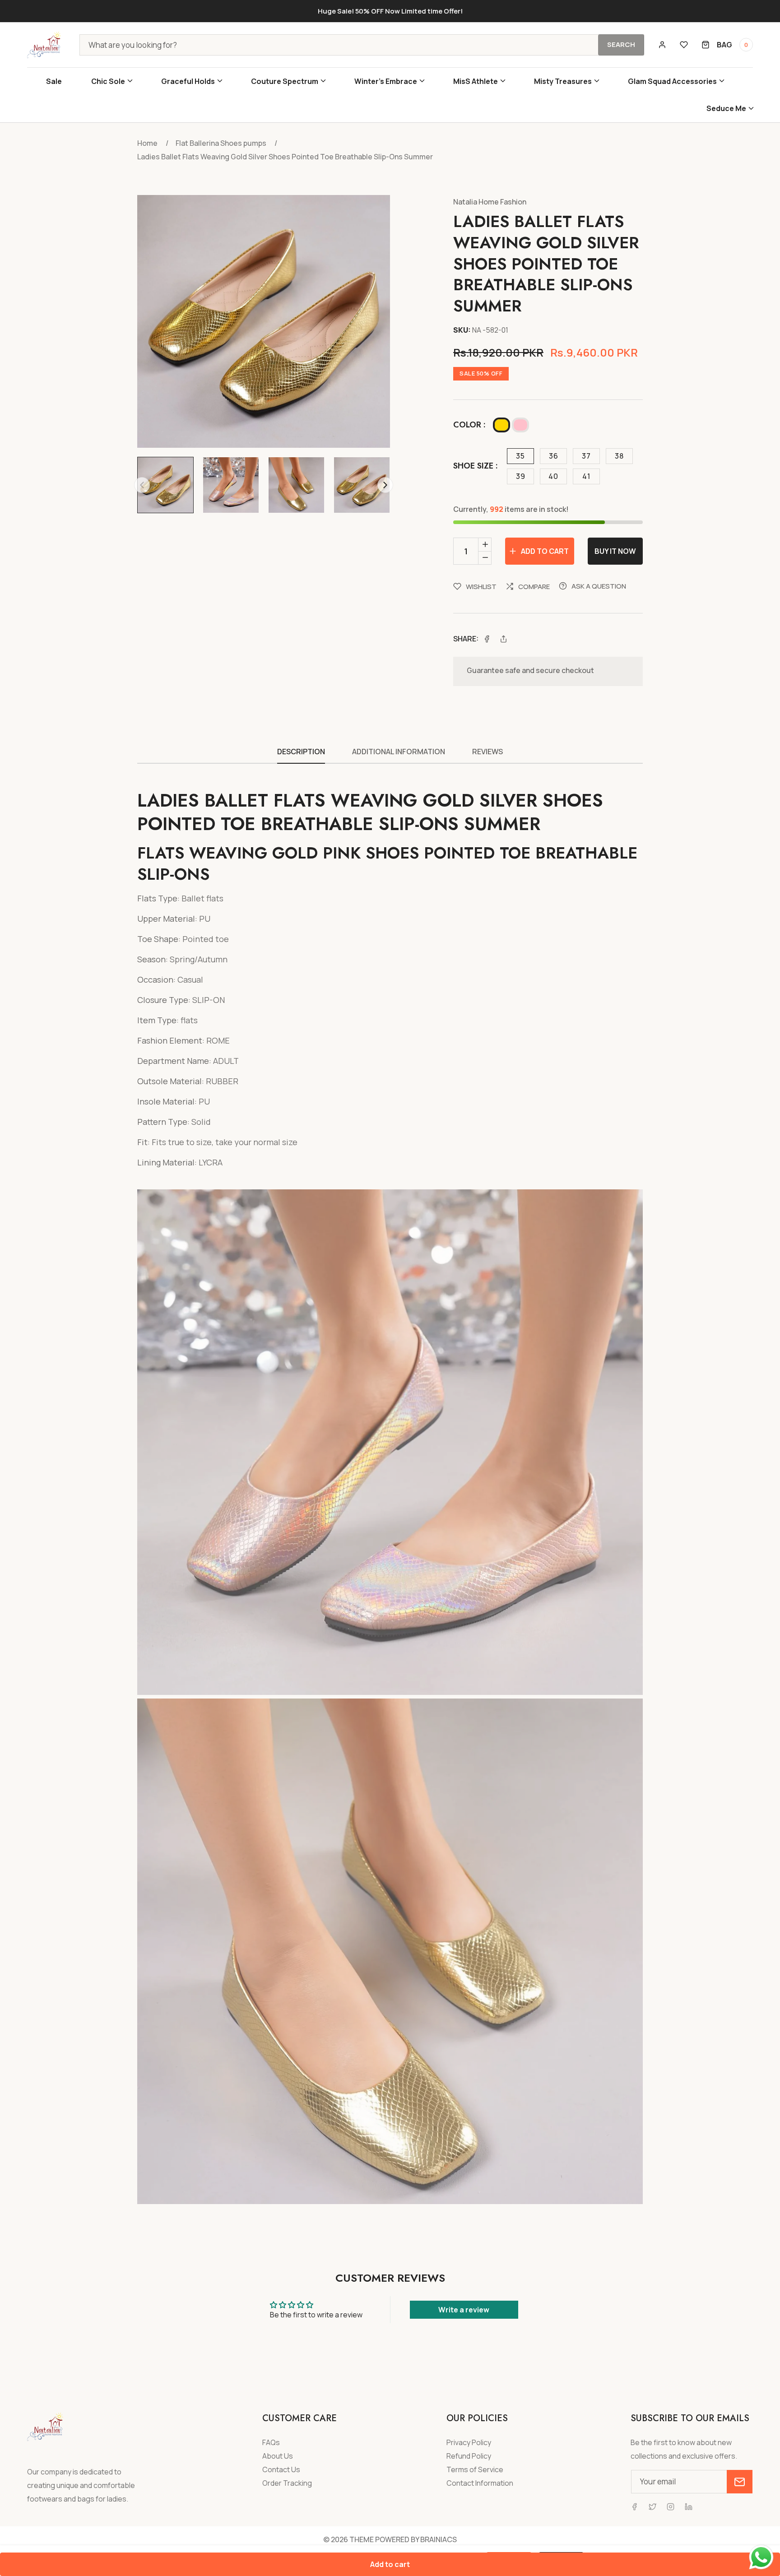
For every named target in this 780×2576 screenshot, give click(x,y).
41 (586, 476)
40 (553, 476)
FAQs (271, 2443)
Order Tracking (287, 2483)
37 (586, 456)
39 (521, 476)
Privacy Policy (469, 2443)
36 (554, 456)
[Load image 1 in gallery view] (165, 485)
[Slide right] (385, 485)
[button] (111, 81)
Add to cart (390, 2564)
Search (621, 44)
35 (520, 456)
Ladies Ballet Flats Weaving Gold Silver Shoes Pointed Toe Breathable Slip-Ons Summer (285, 157)
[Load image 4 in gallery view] (362, 485)
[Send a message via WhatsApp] (761, 2557)
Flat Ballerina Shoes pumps (221, 143)
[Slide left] (142, 485)
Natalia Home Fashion (490, 202)
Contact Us (281, 2470)
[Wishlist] (684, 45)
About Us (278, 2456)
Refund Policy (469, 2456)
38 (619, 456)
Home (147, 143)
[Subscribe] (740, 2482)
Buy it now (615, 551)
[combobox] (362, 45)
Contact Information (480, 2483)
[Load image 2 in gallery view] (231, 485)
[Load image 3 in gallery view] (296, 485)
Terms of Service (475, 2470)
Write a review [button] (464, 2310)
